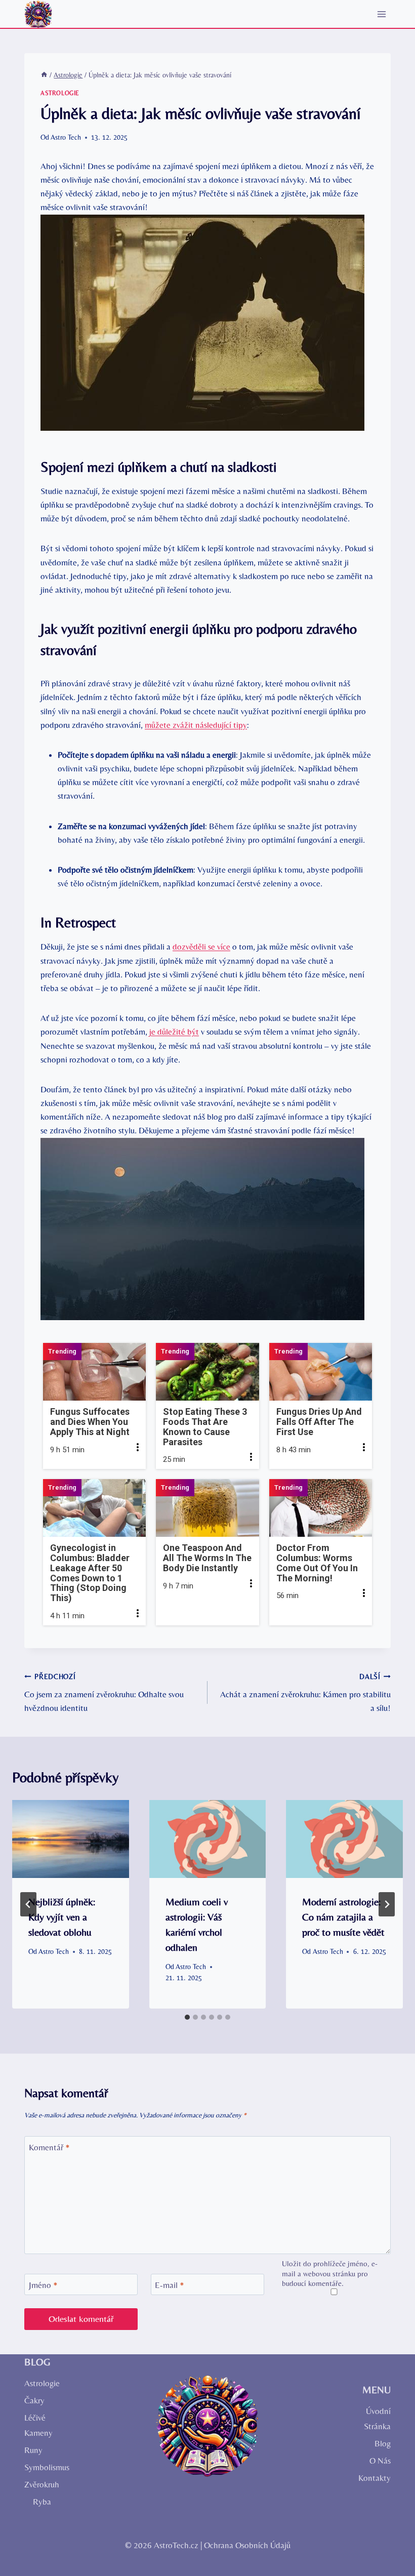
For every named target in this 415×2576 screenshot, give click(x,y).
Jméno (43, 2285)
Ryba (42, 2502)
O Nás (380, 2461)
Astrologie (60, 93)
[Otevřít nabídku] (381, 14)
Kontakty (375, 2478)
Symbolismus (47, 2467)
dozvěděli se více (201, 947)
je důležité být (174, 1032)
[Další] (387, 1904)
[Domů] (44, 75)
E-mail (170, 2285)
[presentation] (71, 1839)
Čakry (34, 2400)
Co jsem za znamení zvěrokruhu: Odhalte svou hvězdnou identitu (104, 1693)
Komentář (49, 2147)
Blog (383, 2443)
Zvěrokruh (42, 2484)
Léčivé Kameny (38, 2425)
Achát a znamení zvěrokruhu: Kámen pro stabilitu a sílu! (305, 1693)
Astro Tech (66, 137)
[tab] (187, 2017)
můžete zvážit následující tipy (196, 725)
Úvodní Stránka (377, 2419)
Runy (33, 2450)
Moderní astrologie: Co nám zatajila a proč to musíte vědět (343, 1917)
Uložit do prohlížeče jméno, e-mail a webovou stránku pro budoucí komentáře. (330, 2274)
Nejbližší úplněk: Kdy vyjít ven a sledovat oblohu (62, 1917)
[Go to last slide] (28, 1904)
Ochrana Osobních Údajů (247, 2545)
